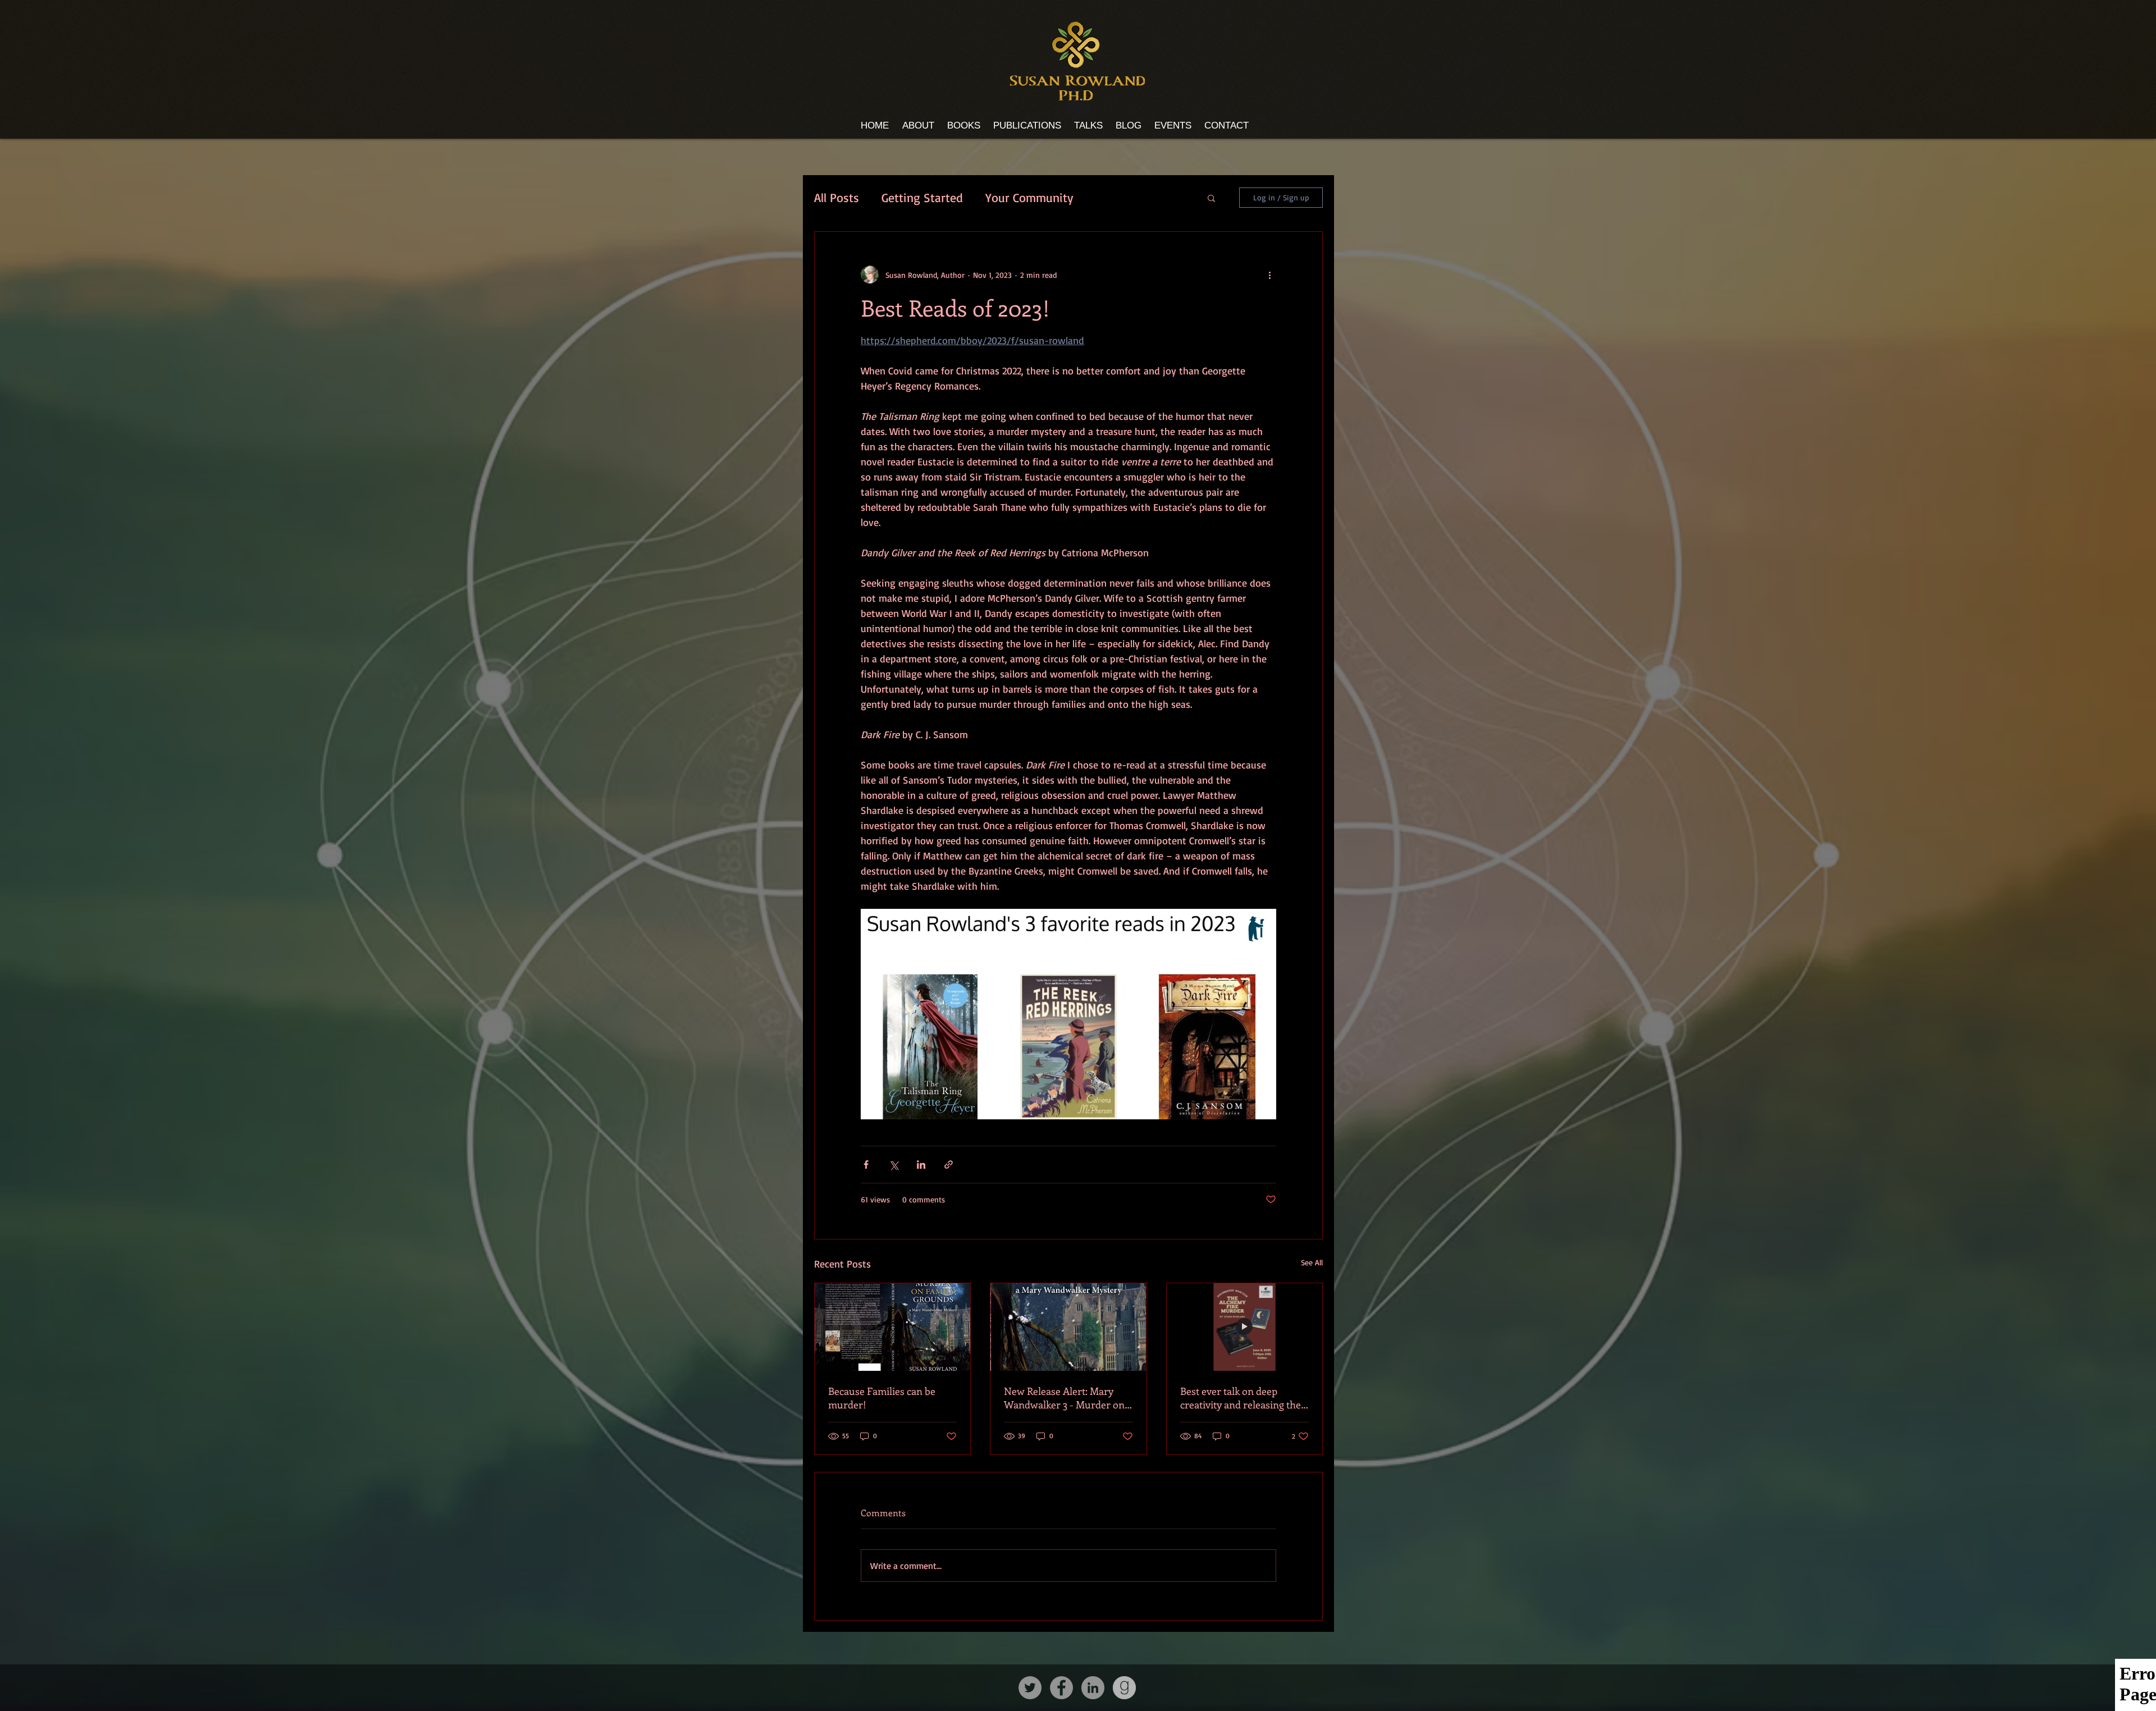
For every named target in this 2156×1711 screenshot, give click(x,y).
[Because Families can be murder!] (892, 1327)
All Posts (837, 197)
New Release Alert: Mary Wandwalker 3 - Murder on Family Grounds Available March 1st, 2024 (1064, 1398)
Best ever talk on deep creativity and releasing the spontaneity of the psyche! (1241, 1398)
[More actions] (1269, 275)
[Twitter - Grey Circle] (1030, 1688)
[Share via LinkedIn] (921, 1165)
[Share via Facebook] (866, 1165)
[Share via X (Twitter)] (894, 1165)
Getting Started (922, 197)
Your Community (1029, 197)
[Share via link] (949, 1165)
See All (1312, 1262)
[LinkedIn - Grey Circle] (1093, 1688)
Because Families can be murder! (882, 1398)
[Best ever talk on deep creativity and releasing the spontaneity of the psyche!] (1244, 1327)
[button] (1211, 198)
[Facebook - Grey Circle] (1061, 1688)
